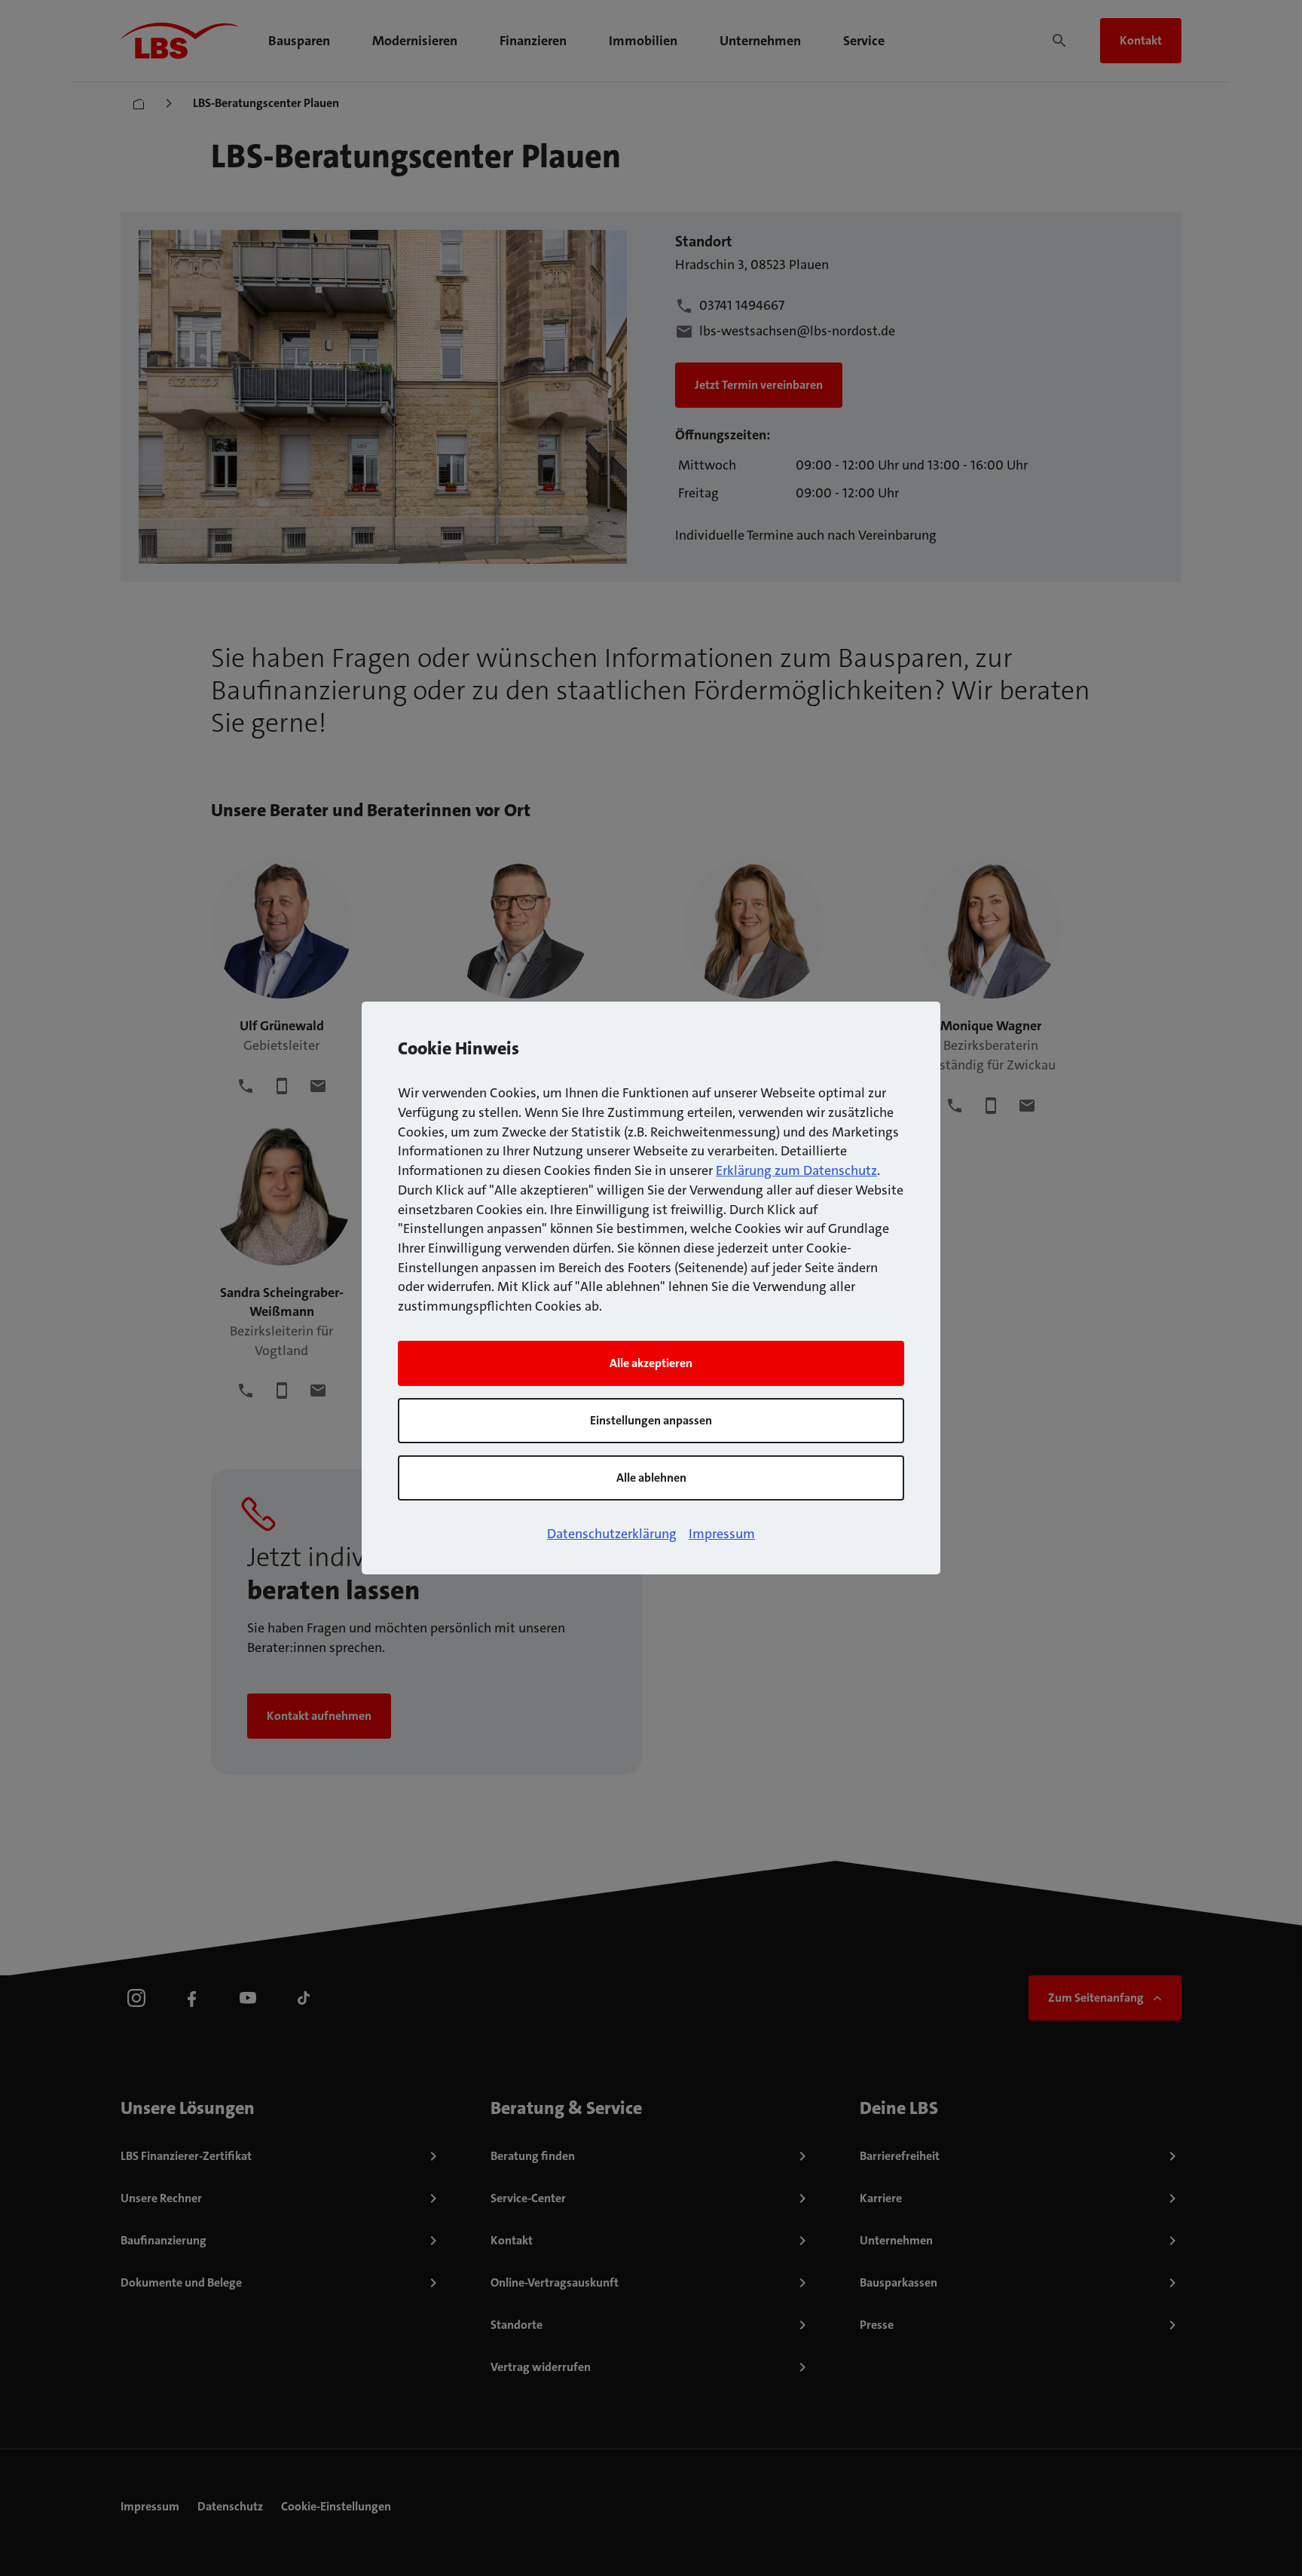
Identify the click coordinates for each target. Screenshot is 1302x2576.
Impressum (722, 1534)
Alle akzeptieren (651, 1363)
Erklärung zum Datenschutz (796, 1170)
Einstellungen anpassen (651, 1420)
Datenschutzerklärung (612, 1534)
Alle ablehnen (651, 1478)
